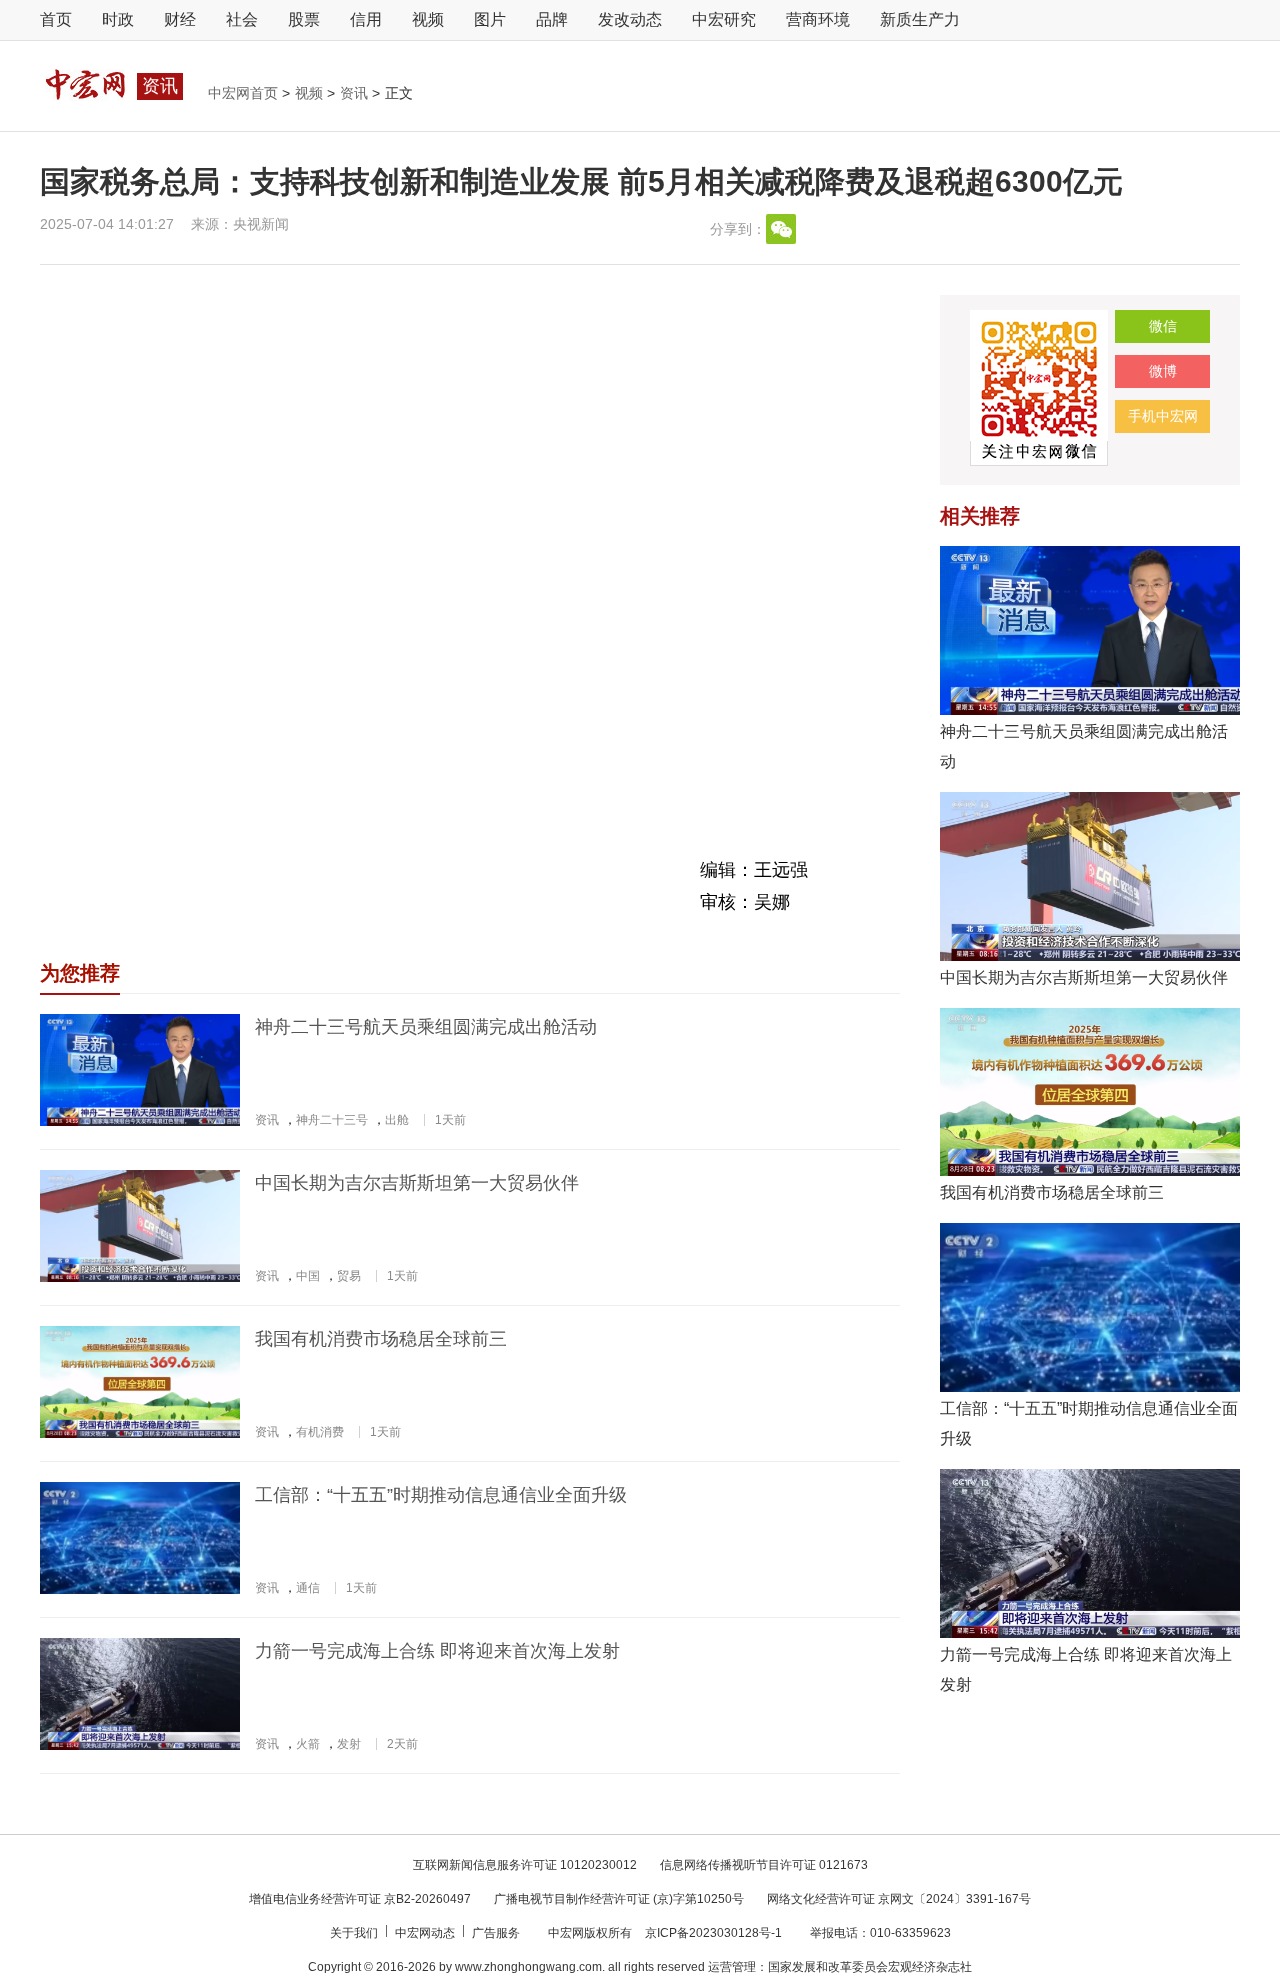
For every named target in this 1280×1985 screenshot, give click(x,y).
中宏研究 (724, 19)
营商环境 (818, 19)
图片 (490, 19)
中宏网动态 (426, 1933)
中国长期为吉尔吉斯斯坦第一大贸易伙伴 (417, 1183)
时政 (118, 19)
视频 (428, 19)
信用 (366, 19)
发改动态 (630, 19)
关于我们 (355, 1933)
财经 (180, 19)
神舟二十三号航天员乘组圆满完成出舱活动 (426, 1027)
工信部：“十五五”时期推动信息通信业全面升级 (441, 1495)
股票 (304, 19)
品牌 (552, 19)
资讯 (356, 93)
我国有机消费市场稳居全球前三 (381, 1339)
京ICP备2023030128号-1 (713, 1933)
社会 (242, 19)
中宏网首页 (245, 93)
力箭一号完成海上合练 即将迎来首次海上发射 (437, 1651)
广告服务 (497, 1933)
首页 (56, 19)
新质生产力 (920, 19)
